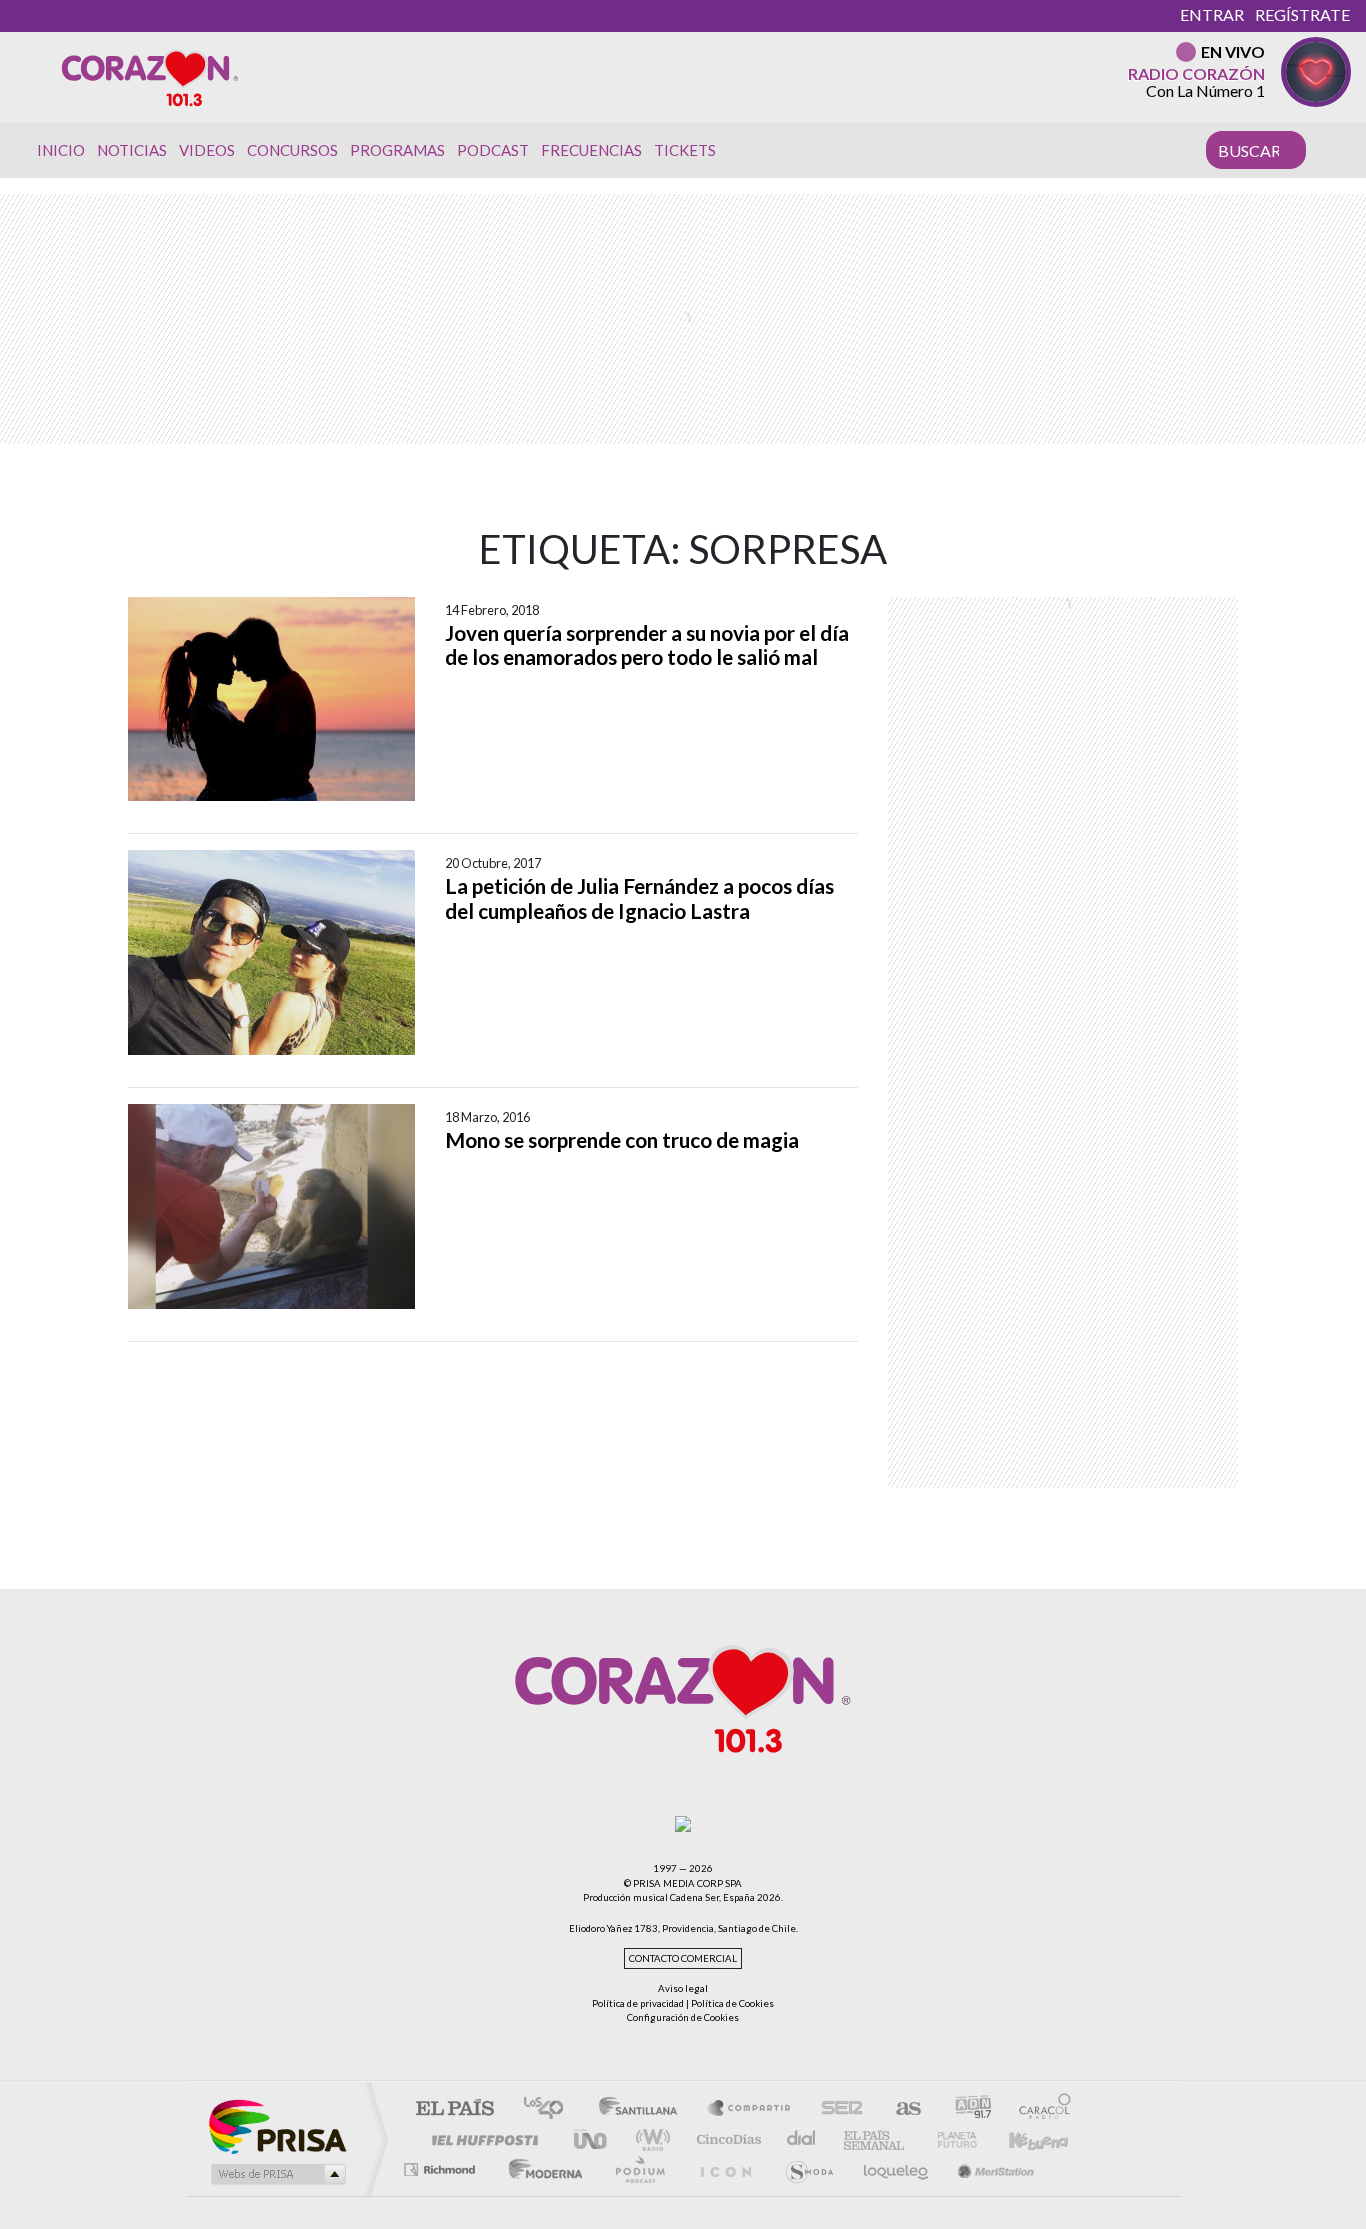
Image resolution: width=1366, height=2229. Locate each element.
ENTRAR (1212, 14)
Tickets (685, 150)
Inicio (61, 150)
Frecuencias (591, 150)
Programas (397, 150)
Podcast (493, 150)
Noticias (132, 150)
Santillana (644, 2109)
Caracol (1039, 2109)
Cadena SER (836, 2109)
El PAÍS (454, 2109)
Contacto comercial (683, 1958)
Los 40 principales (550, 2109)
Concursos (292, 150)
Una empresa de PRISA (277, 2125)
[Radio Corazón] (150, 77)
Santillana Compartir (750, 2109)
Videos (207, 150)
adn (965, 2109)
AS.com (899, 2109)
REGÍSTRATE (1302, 14)
